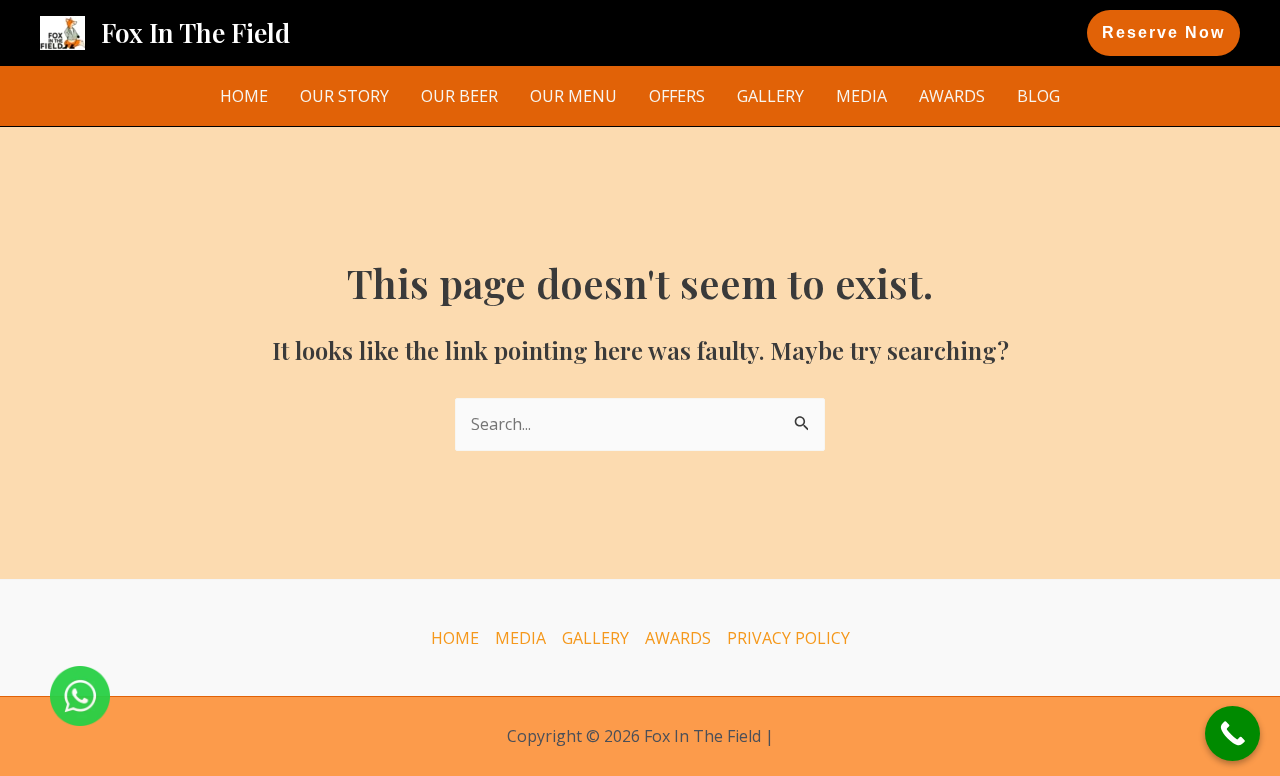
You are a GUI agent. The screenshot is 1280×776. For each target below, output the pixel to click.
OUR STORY (344, 96)
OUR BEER (459, 96)
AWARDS (952, 96)
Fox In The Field (195, 32)
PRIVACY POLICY (788, 638)
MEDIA (861, 96)
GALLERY (770, 96)
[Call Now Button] (1232, 733)
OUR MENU (573, 96)
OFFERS (677, 96)
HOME (244, 96)
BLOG (1038, 96)
